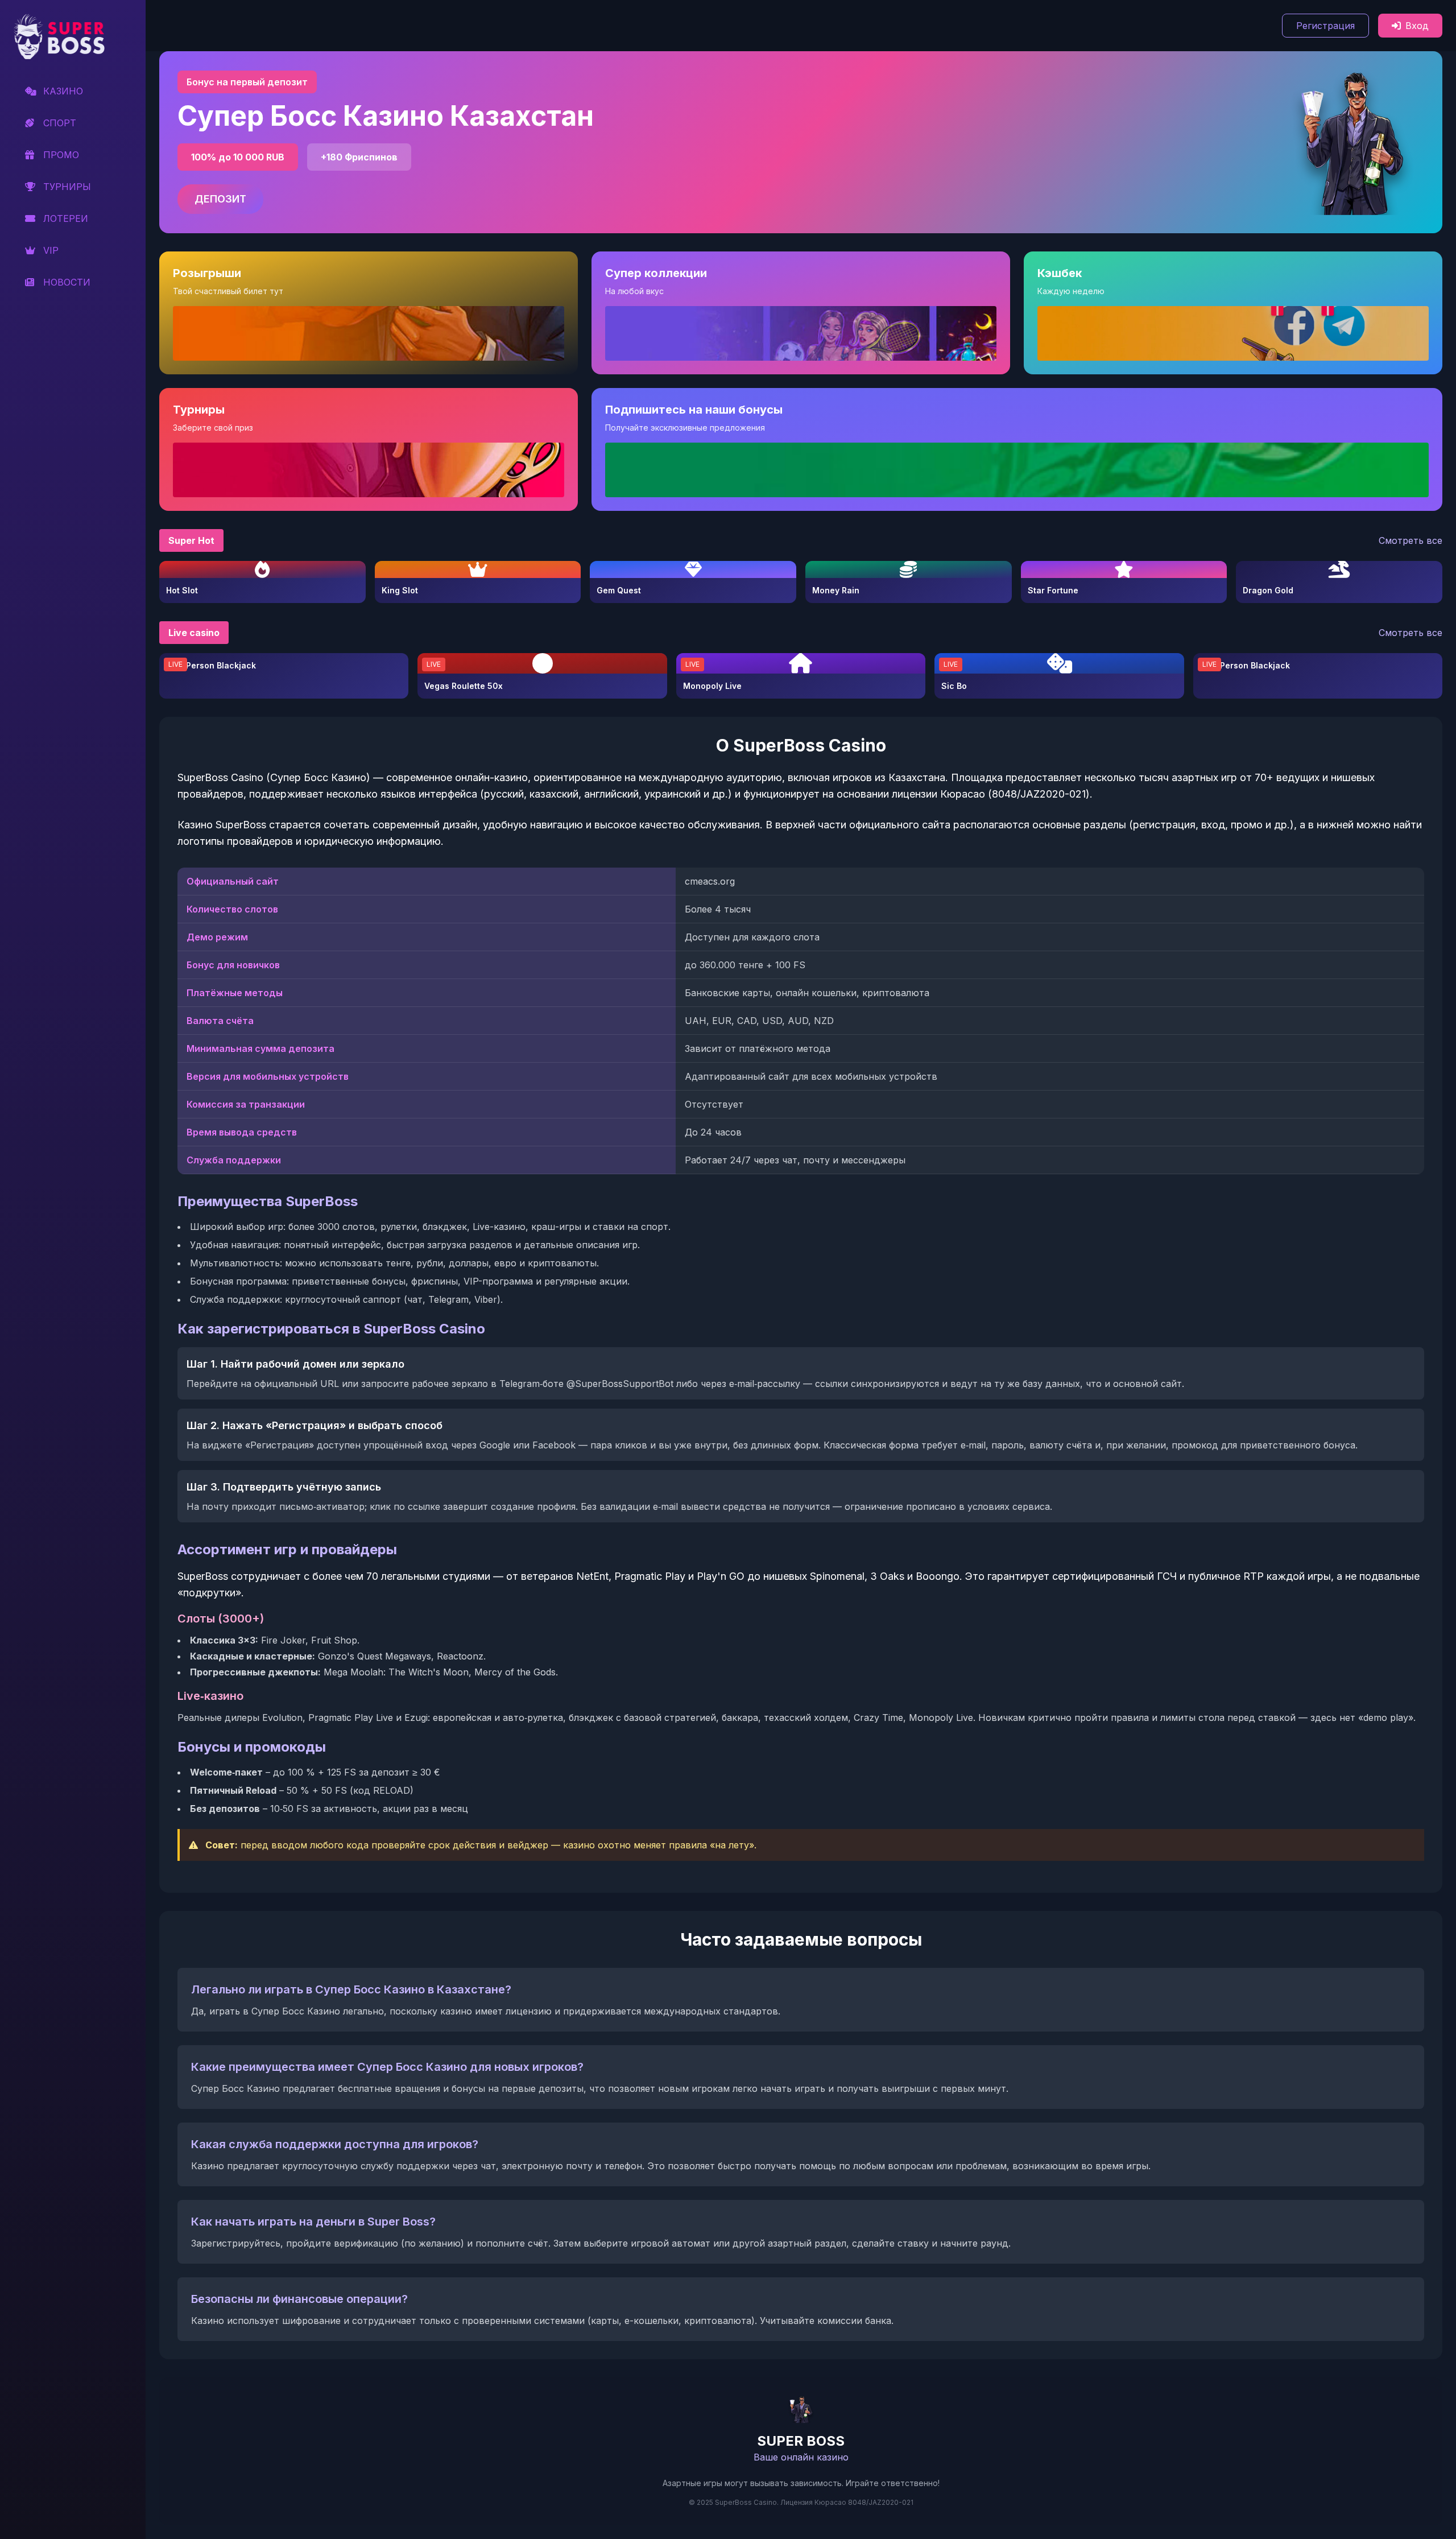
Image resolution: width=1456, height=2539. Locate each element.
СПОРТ (60, 123)
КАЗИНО (63, 91)
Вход (1417, 26)
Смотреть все (1410, 540)
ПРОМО (61, 155)
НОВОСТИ (67, 282)
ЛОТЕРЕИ (66, 218)
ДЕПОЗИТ (220, 199)
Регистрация (1325, 26)
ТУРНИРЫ (67, 187)
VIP (51, 250)
